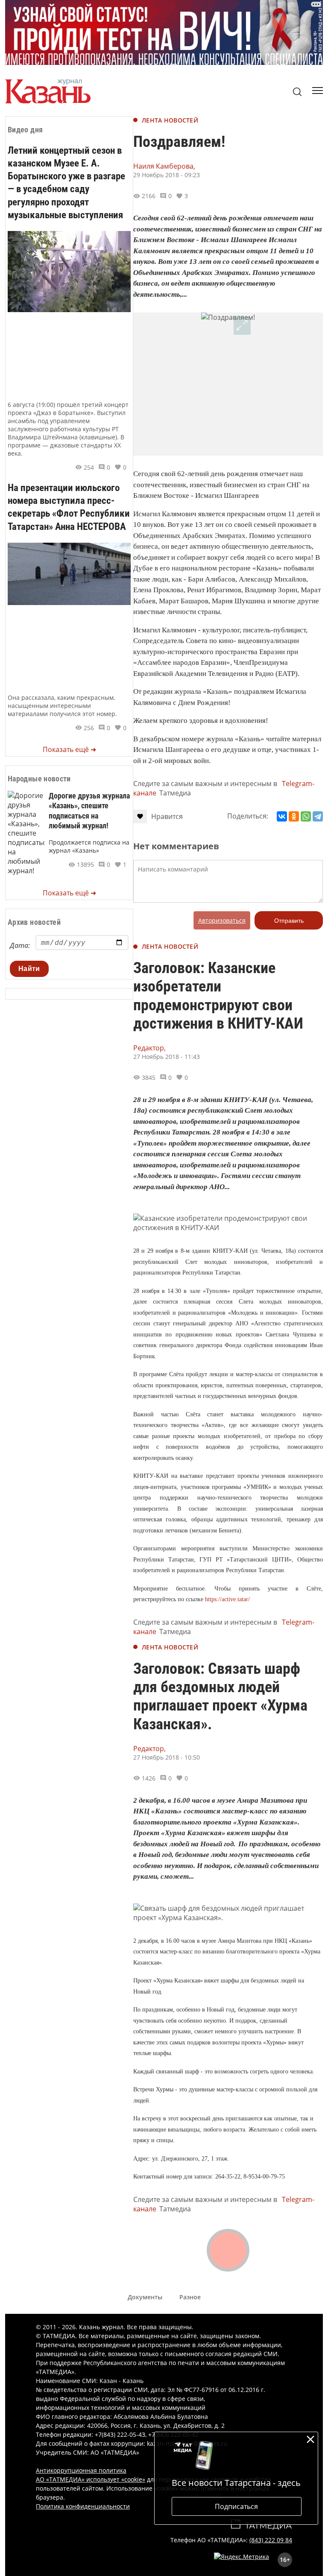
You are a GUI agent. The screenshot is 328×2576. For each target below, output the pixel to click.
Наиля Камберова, (164, 166)
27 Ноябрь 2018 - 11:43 (167, 1057)
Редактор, (149, 1048)
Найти (29, 969)
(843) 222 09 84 (271, 2540)
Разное (190, 2297)
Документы (145, 2297)
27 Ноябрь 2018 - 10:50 (167, 1757)
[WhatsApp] (306, 816)
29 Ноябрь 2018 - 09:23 (167, 175)
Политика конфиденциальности (83, 2506)
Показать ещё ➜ (69, 749)
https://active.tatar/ (227, 1599)
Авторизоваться (222, 920)
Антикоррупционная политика (81, 2470)
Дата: (20, 945)
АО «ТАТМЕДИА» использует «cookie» (91, 2479)
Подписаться (236, 2506)
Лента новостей (170, 120)
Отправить (289, 921)
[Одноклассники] (294, 816)
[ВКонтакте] (282, 816)
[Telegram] (318, 816)
